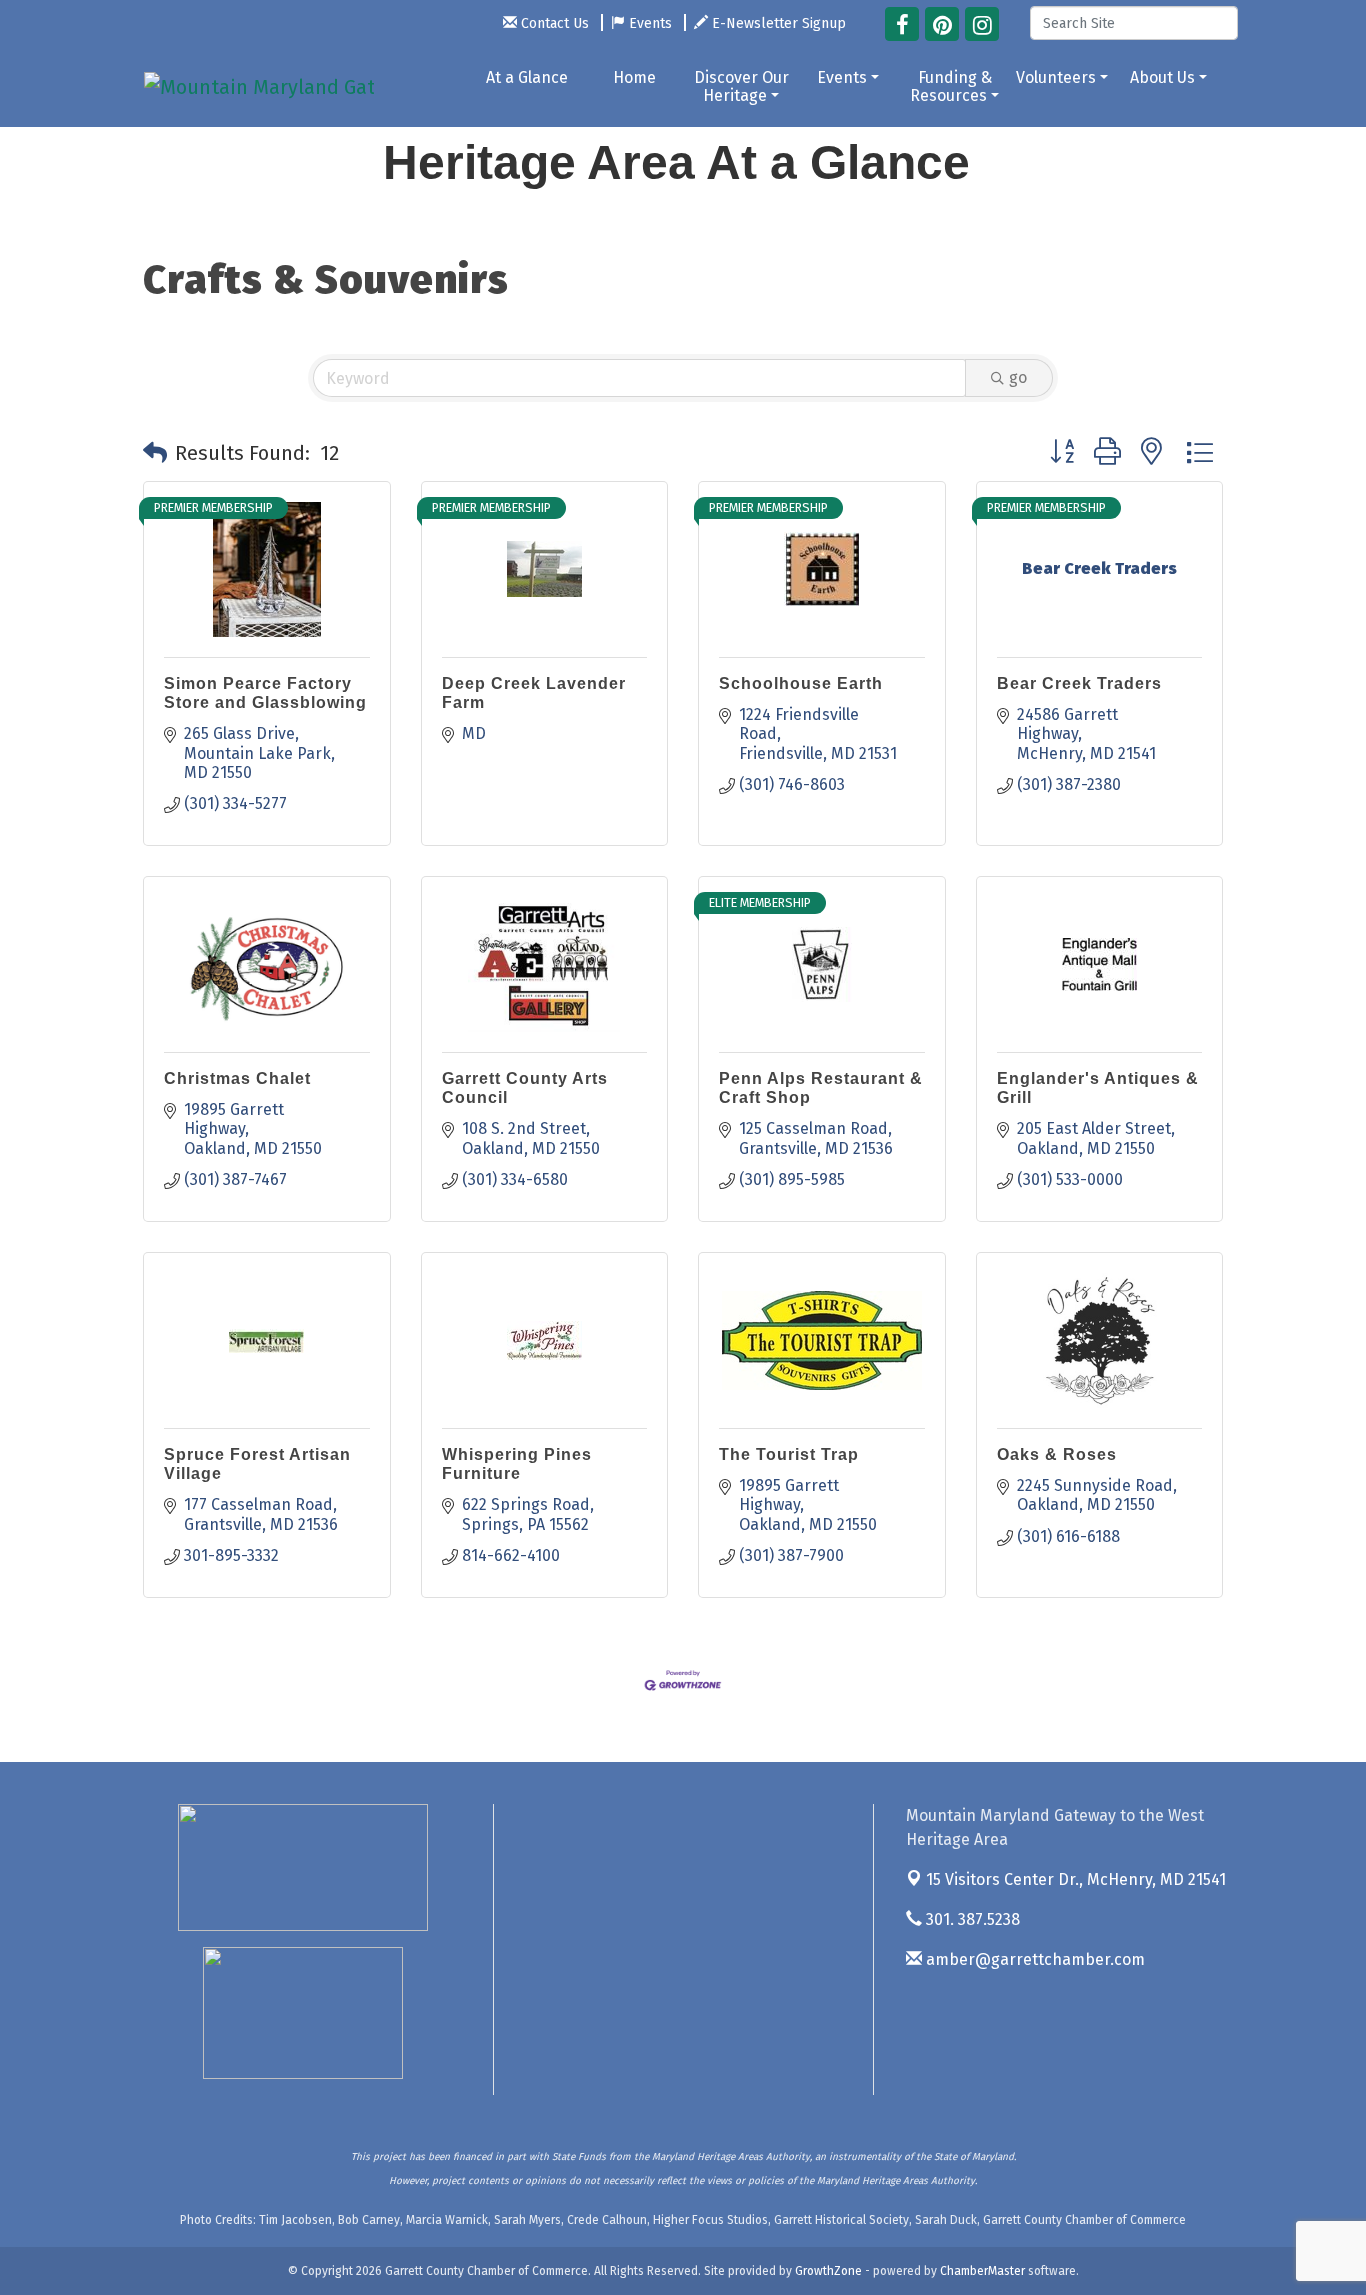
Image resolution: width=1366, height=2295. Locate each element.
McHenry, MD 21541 (1076, 1879)
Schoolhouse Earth (801, 683)
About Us (1162, 77)
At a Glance (527, 77)
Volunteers (1056, 77)
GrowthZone (828, 2271)
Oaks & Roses (1057, 1454)
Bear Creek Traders (1079, 683)
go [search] (1018, 377)
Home (634, 77)
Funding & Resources (951, 86)
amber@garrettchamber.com (1033, 1959)
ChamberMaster (982, 2271)
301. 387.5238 (971, 1919)
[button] (155, 453)
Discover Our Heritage (741, 86)
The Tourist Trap (789, 1454)
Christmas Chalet (237, 1078)
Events (842, 77)
